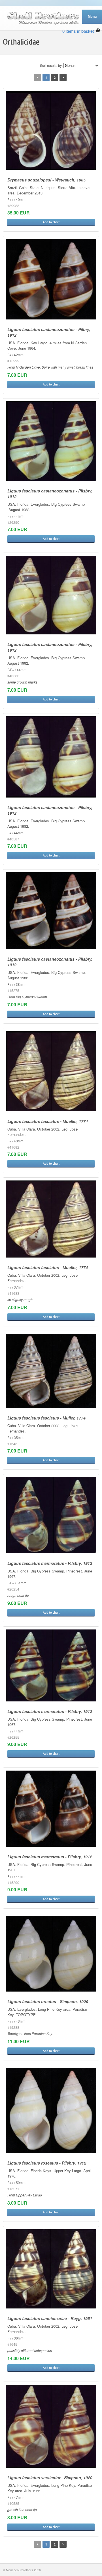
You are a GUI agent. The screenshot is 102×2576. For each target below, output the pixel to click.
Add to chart (51, 222)
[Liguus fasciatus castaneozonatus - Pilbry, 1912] (51, 279)
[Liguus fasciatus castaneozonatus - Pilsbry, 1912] (51, 441)
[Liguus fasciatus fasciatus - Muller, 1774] (51, 1371)
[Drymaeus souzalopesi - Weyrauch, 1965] (51, 131)
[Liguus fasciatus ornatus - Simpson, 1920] (51, 1954)
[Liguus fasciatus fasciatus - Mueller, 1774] (51, 1071)
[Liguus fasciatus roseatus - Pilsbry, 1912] (51, 2110)
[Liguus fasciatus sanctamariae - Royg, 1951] (51, 2269)
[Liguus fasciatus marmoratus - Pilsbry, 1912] (51, 1515)
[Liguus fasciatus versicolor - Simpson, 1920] (51, 2426)
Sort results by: (51, 65)
